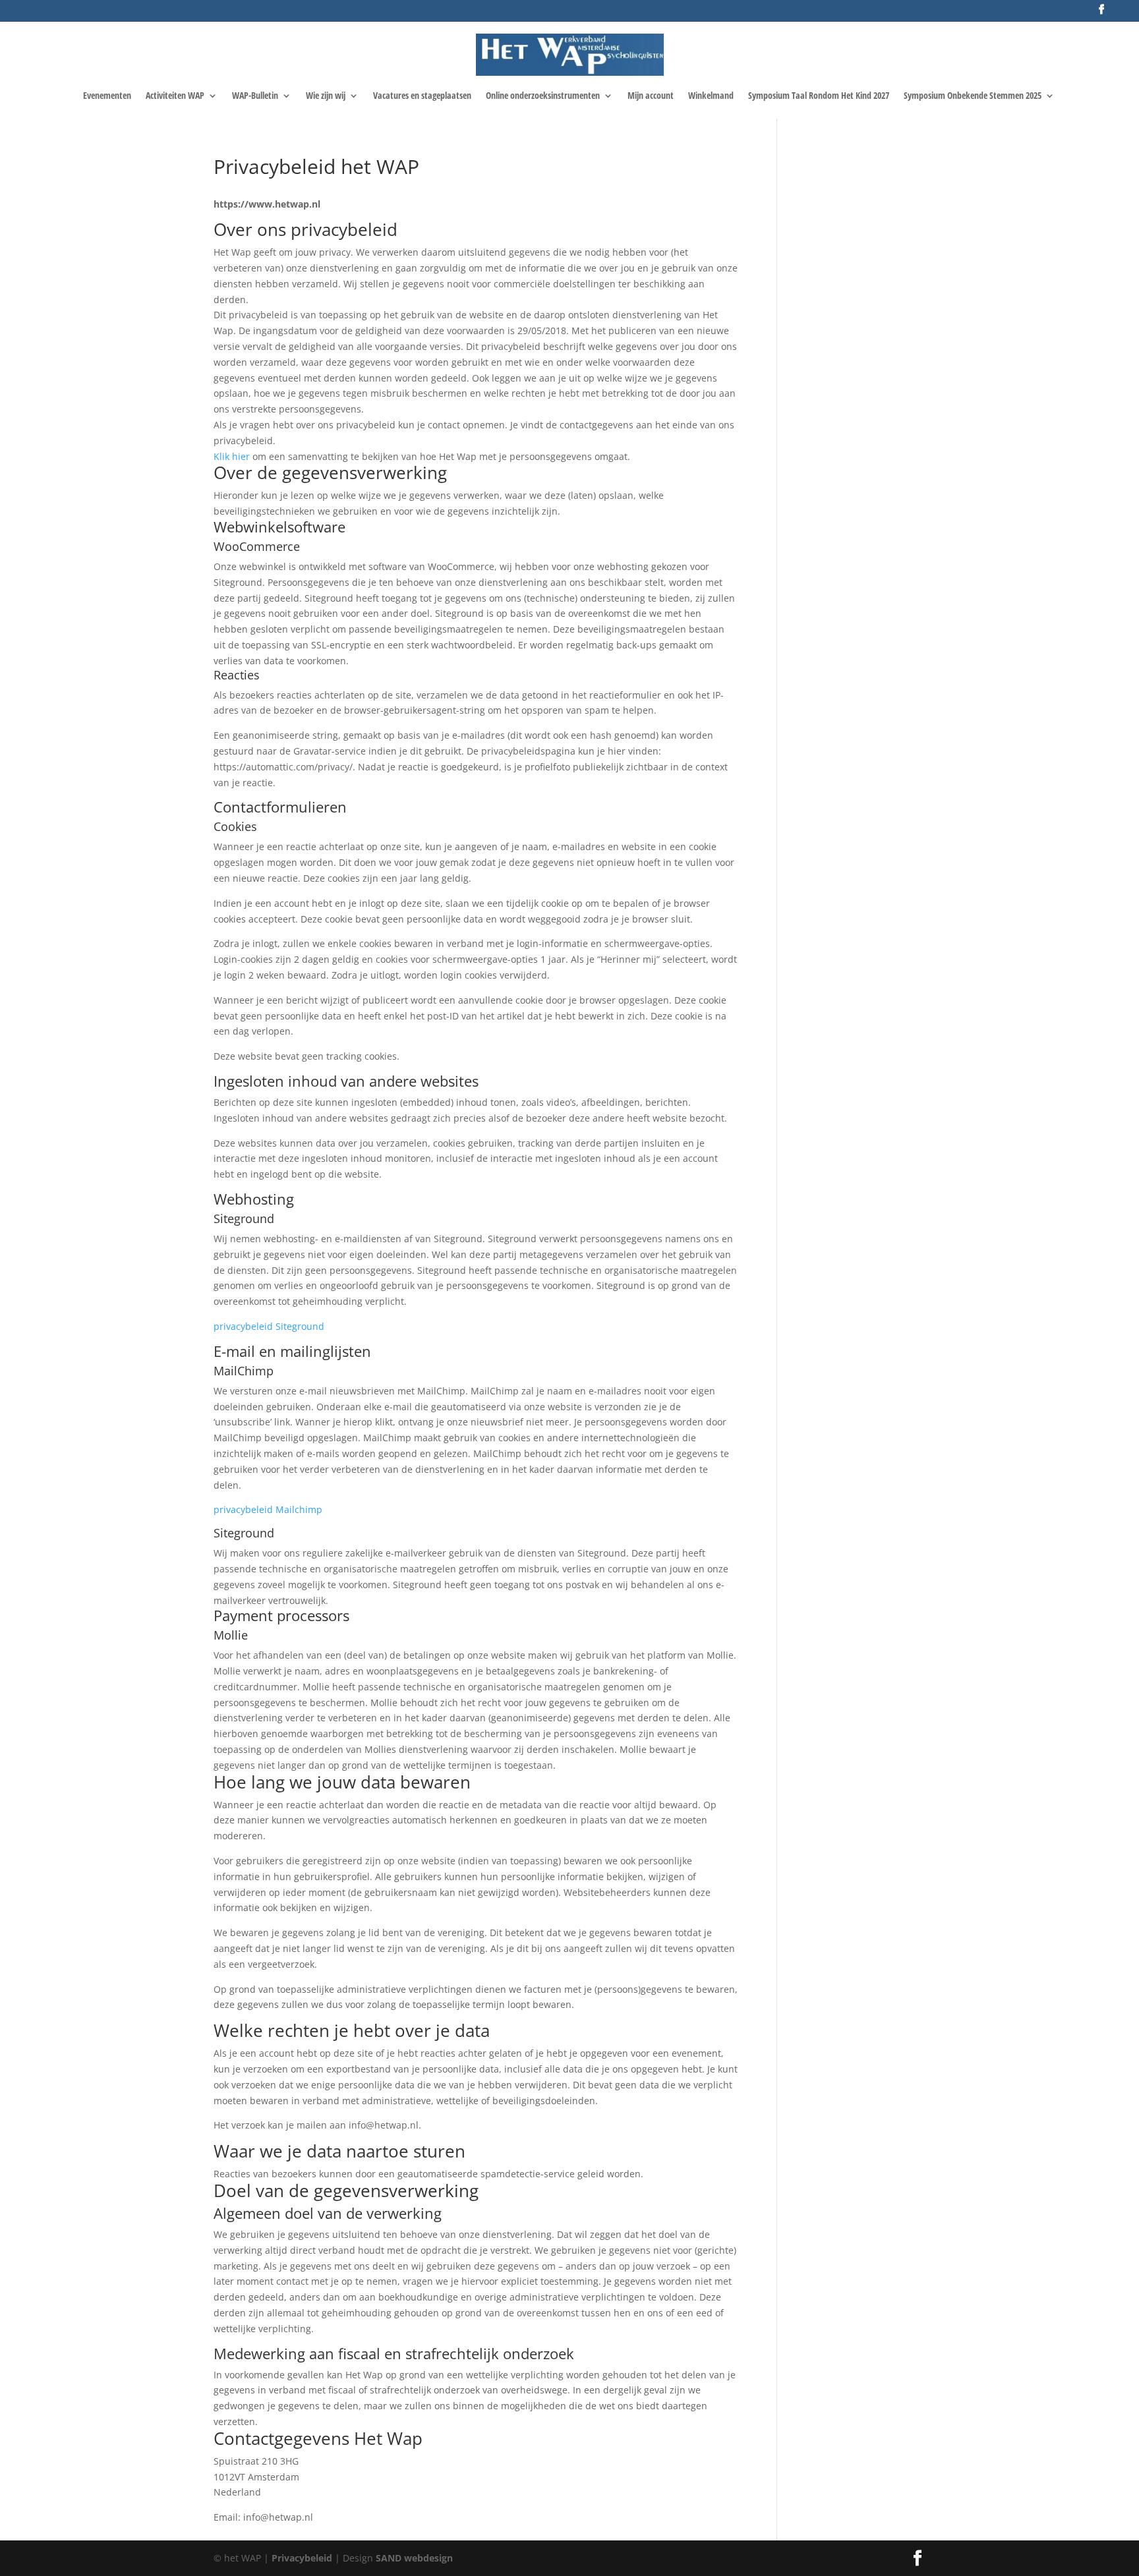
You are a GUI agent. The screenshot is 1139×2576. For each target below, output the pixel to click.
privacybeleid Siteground (269, 1326)
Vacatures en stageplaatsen (422, 96)
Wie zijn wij (326, 96)
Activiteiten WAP (175, 96)
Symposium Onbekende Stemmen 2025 (973, 96)
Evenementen (107, 96)
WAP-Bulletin (255, 96)
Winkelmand (711, 96)
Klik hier (232, 456)
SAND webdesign (414, 2558)
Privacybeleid (303, 2558)
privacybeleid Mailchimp (268, 1509)
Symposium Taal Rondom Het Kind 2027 (819, 96)
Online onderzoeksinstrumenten (543, 96)
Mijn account (651, 96)
